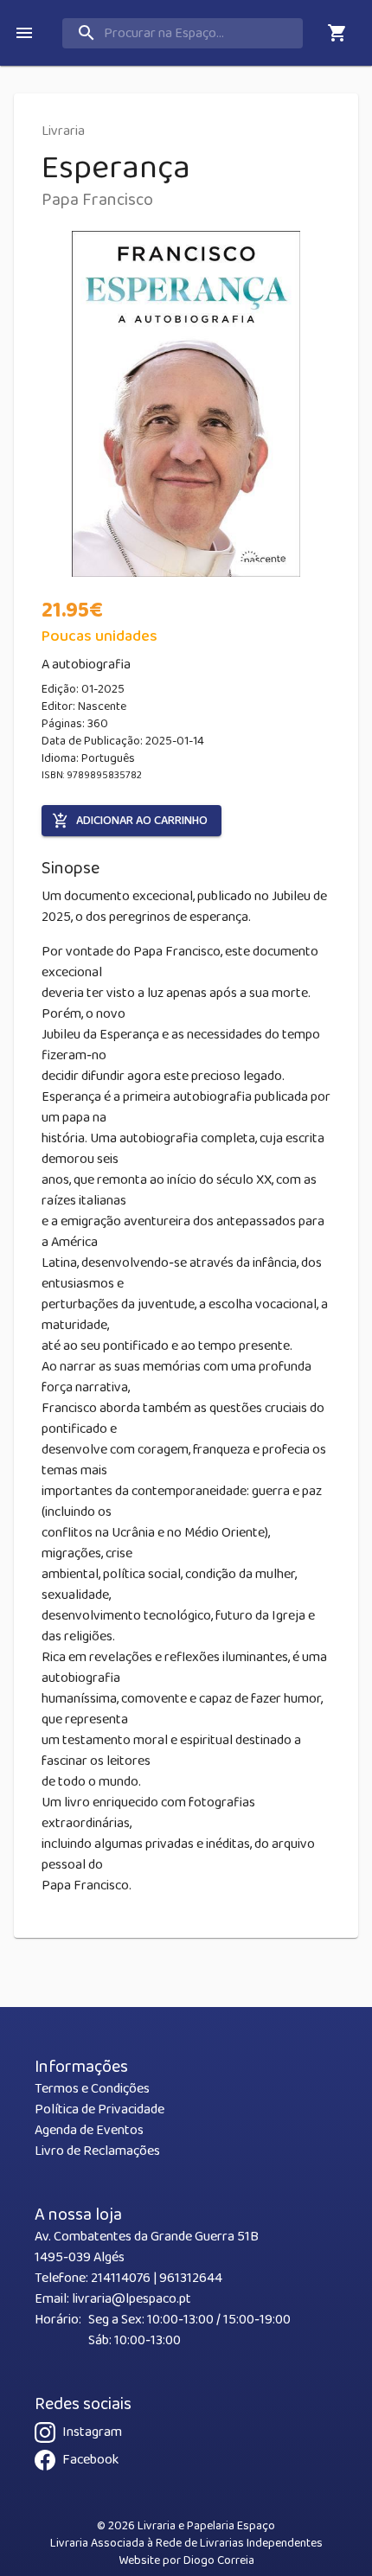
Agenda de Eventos (89, 2130)
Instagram (92, 2432)
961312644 (191, 2278)
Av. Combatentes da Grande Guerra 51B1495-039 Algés (147, 2247)
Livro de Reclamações (97, 2151)
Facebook (90, 2460)
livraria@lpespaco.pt (131, 2299)
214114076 (121, 2278)
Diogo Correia (219, 2560)
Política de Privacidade (99, 2109)
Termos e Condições (92, 2089)
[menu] (24, 33)
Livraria (63, 131)
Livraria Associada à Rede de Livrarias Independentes (186, 2543)
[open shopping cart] (337, 33)
